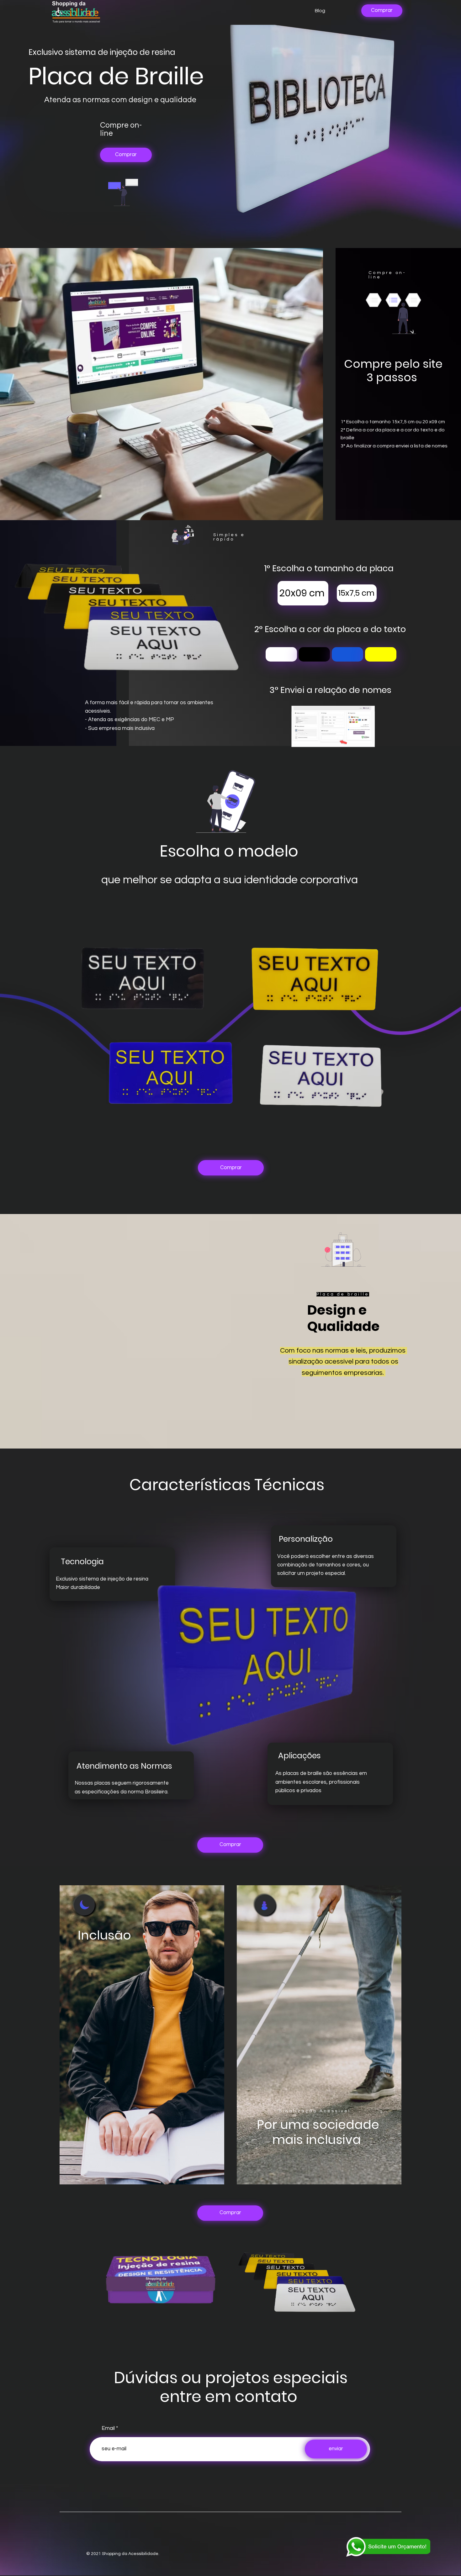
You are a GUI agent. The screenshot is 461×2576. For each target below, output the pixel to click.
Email (108, 2428)
